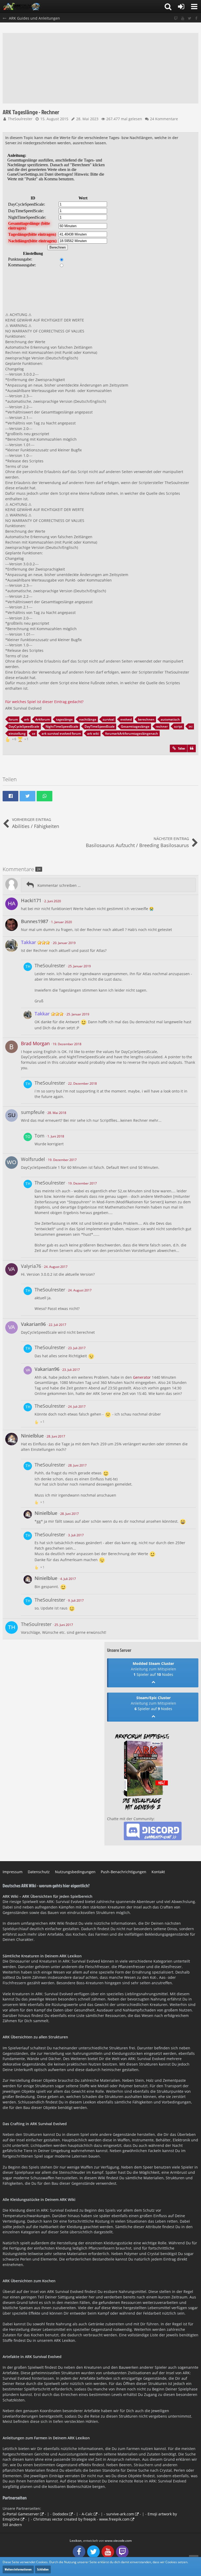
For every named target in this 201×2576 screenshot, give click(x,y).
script (178, 726)
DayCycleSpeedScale (24, 726)
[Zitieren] (192, 749)
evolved (126, 719)
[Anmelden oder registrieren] (181, 7)
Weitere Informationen (18, 2569)
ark (27, 719)
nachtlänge (88, 719)
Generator (142, 1377)
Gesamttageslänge (135, 726)
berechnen (146, 719)
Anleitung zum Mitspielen (153, 1669)
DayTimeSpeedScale (100, 726)
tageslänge (64, 719)
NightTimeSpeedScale (62, 726)
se (34, 734)
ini (191, 726)
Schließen (43, 2569)
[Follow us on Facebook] (196, 18)
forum (13, 719)
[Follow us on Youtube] (183, 18)
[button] (194, 7)
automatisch (170, 719)
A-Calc (87, 2514)
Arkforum (43, 719)
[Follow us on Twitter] (189, 18)
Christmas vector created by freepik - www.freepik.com (81, 2519)
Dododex (60, 2514)
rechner (162, 726)
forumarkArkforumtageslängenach (132, 734)
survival (108, 719)
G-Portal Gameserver (21, 2514)
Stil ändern (12, 2525)
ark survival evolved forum (61, 734)
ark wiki (93, 734)
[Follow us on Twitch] (176, 18)
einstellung (17, 734)
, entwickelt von (101, 2541)
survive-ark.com (120, 2514)
